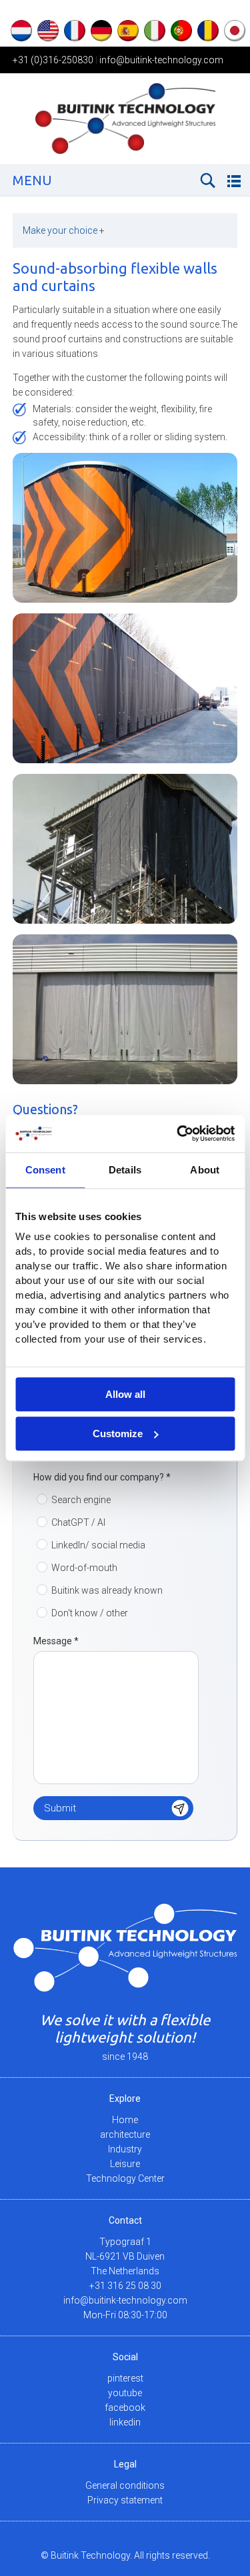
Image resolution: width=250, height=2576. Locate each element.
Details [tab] (125, 1170)
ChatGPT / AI (78, 1522)
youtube (125, 2393)
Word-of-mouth (84, 1568)
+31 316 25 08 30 (125, 2286)
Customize (118, 1434)
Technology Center (125, 2178)
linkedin (125, 2422)
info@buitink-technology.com (161, 60)
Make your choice (64, 230)
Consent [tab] (45, 1170)
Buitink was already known (107, 1590)
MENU (32, 180)
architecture (125, 2134)
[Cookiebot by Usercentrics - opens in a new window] (178, 1133)
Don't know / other (90, 1613)
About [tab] (205, 1170)
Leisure (125, 2164)
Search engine (81, 1500)
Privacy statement (125, 2500)
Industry (125, 2149)
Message (56, 1641)
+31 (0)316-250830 (53, 60)
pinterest (125, 2378)
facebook (125, 2408)
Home (125, 2120)
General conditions (125, 2485)
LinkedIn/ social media (98, 1545)
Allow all (125, 1394)
